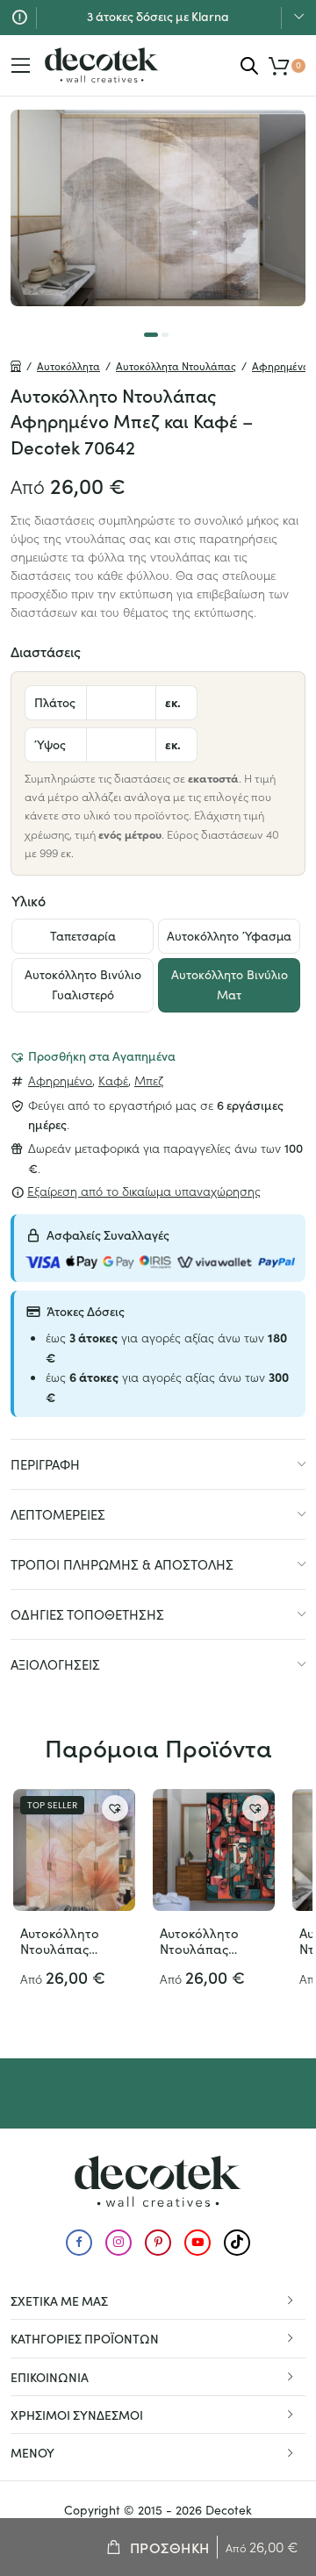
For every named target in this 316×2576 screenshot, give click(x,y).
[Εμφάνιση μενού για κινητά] (21, 66)
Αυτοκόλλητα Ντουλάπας (176, 366)
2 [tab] (165, 335)
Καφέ (113, 1080)
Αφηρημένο (60, 1080)
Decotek (229, 2510)
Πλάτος (55, 702)
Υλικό (29, 900)
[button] (93, 1055)
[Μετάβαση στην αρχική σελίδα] (102, 65)
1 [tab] (151, 335)
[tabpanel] (158, 208)
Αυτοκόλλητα (68, 366)
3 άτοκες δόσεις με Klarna (158, 16)
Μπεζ (149, 1080)
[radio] (83, 936)
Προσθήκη (170, 2547)
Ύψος (50, 744)
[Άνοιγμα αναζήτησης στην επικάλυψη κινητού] (249, 65)
